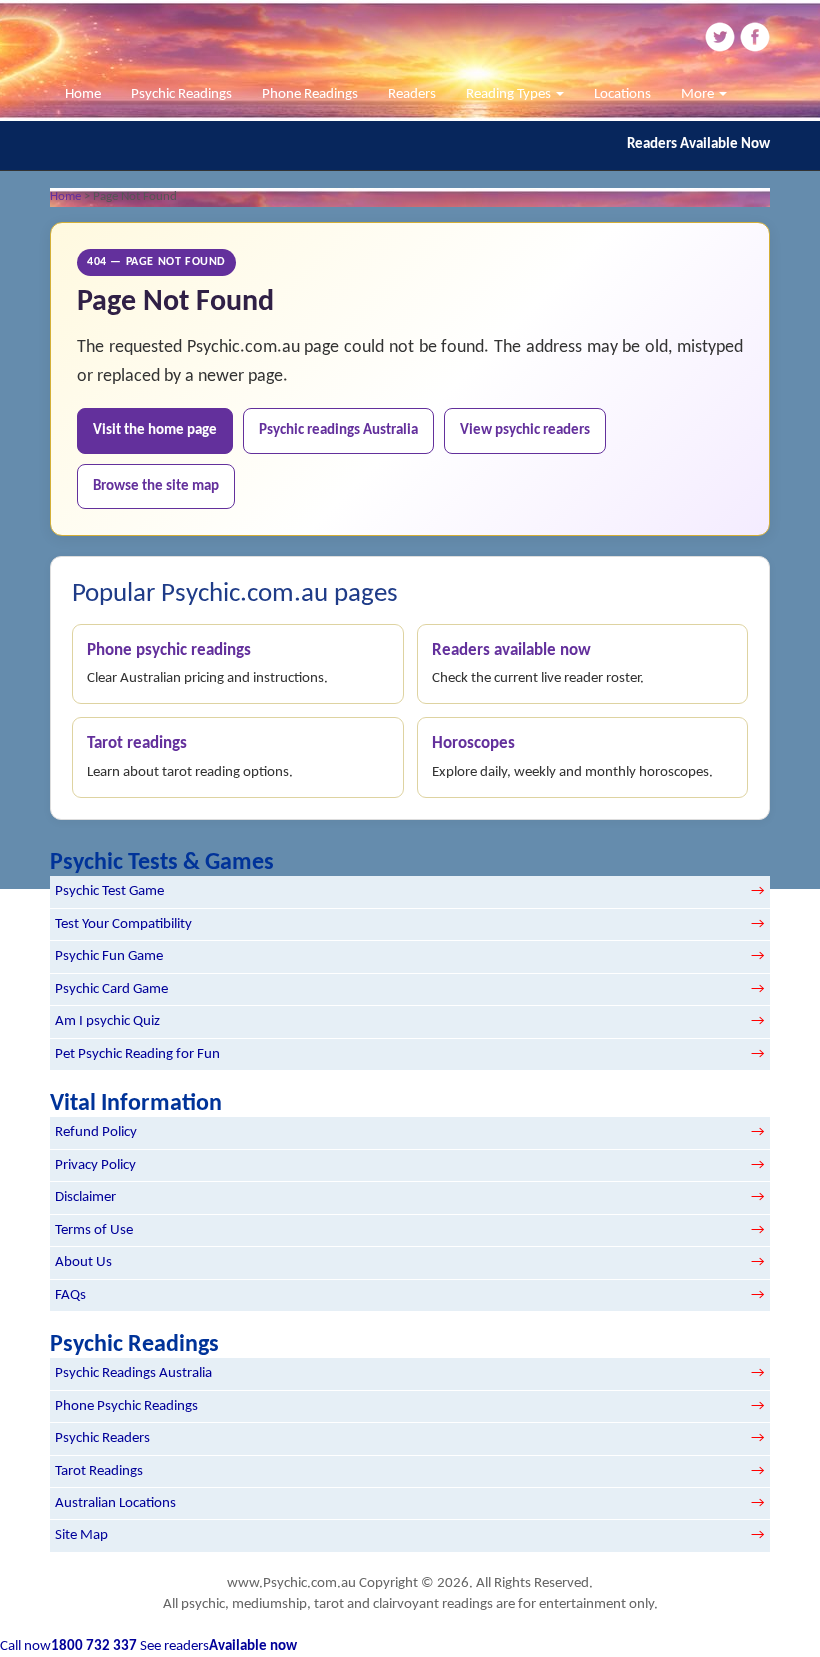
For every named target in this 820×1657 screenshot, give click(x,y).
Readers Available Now (698, 144)
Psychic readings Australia (338, 430)
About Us (83, 1262)
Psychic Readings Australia (133, 1373)
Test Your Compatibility (123, 924)
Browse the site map (156, 486)
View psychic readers (525, 430)
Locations (622, 94)
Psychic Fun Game (109, 956)
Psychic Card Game (111, 989)
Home (83, 94)
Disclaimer (85, 1197)
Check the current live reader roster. (538, 664)
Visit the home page (155, 430)
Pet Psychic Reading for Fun (137, 1054)
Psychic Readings (181, 94)
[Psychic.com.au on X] (719, 36)
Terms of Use (94, 1230)
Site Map (81, 1535)
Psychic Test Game (109, 891)
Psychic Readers (102, 1438)
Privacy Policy (95, 1165)
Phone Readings (310, 94)
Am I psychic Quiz (107, 1021)
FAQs (70, 1295)
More (699, 94)
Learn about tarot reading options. (190, 757)
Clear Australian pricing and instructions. (207, 664)
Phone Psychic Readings (126, 1406)
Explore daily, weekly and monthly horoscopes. (572, 757)
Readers (412, 94)
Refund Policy (96, 1132)
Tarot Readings (99, 1471)
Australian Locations (115, 1503)
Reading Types (510, 94)
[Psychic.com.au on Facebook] (754, 36)
